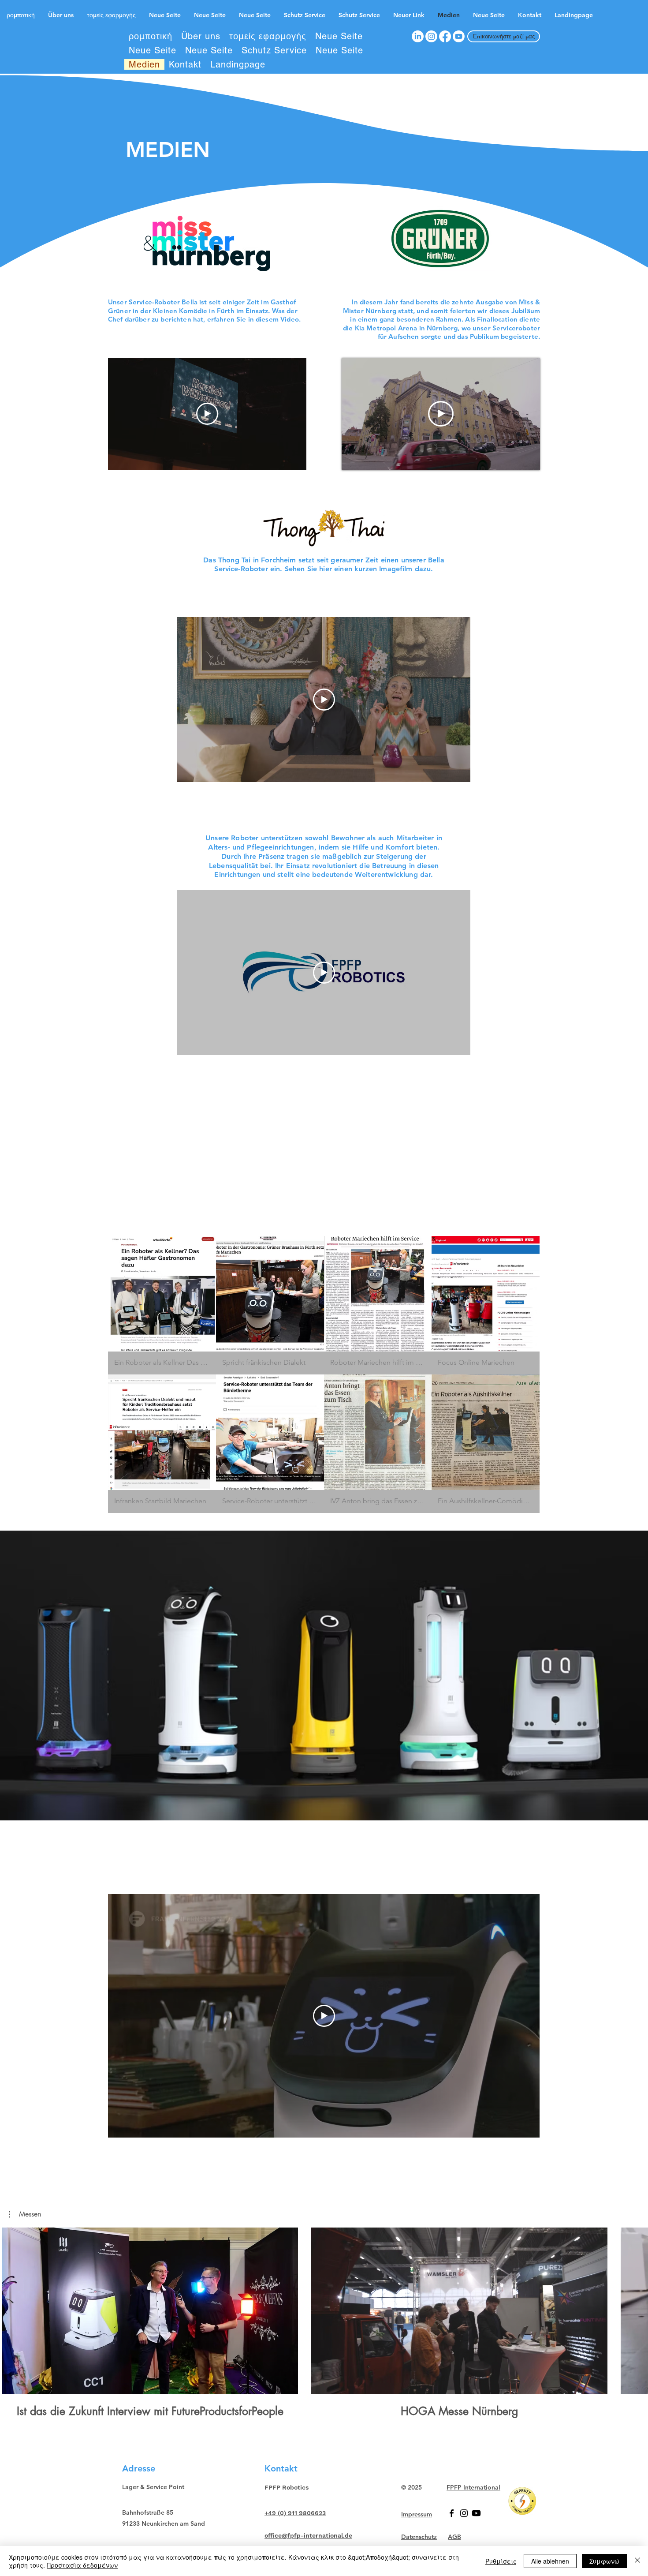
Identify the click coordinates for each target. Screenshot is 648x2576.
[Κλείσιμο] (637, 2561)
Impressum (417, 2514)
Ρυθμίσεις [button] (501, 2561)
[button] (162, 1305)
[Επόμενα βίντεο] (636, 2309)
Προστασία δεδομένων (82, 2565)
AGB (454, 2537)
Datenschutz (419, 2537)
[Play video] (207, 414)
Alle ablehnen (550, 2561)
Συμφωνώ (604, 2561)
